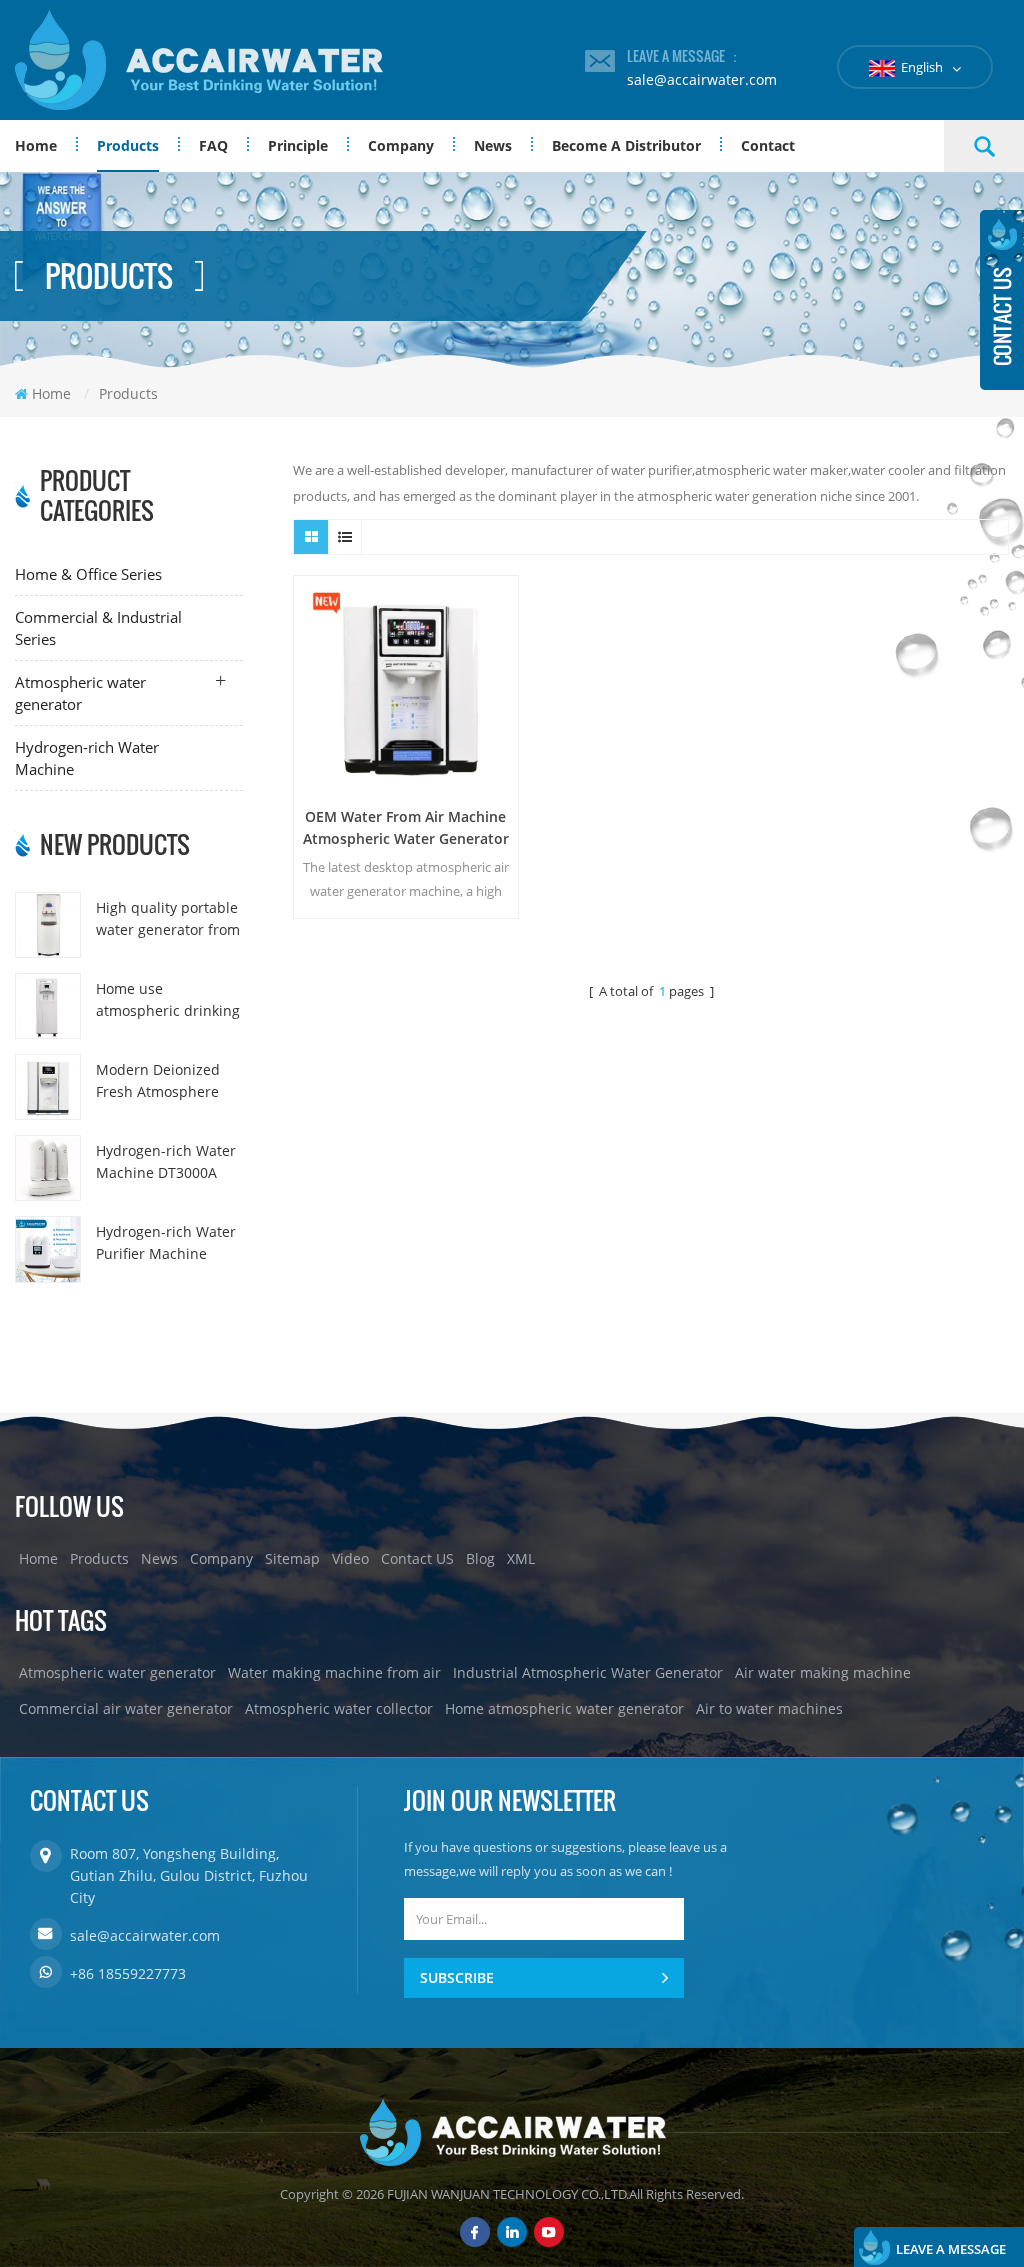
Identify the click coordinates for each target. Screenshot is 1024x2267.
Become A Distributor (626, 145)
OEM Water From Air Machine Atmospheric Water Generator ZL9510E (406, 828)
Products (128, 145)
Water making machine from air (334, 1672)
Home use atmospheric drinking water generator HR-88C (168, 1000)
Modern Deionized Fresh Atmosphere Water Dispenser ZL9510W (158, 1081)
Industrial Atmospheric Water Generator (588, 1672)
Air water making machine (823, 1672)
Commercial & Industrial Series (98, 628)
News (493, 145)
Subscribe (457, 1977)
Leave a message (951, 2249)
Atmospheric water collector (339, 1708)
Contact (768, 145)
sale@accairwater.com (702, 79)
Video (350, 1558)
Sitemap (292, 1558)
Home (36, 145)
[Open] (1002, 300)
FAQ (213, 145)
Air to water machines (769, 1708)
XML (521, 1558)
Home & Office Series (88, 574)
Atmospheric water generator (80, 693)
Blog (480, 1558)
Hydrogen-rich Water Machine (87, 758)
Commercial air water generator (126, 1708)
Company (401, 145)
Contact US (417, 1558)
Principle (298, 145)
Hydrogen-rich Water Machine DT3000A (166, 1161)
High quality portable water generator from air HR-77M (168, 919)
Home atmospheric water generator (564, 1708)
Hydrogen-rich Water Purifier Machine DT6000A (166, 1243)
